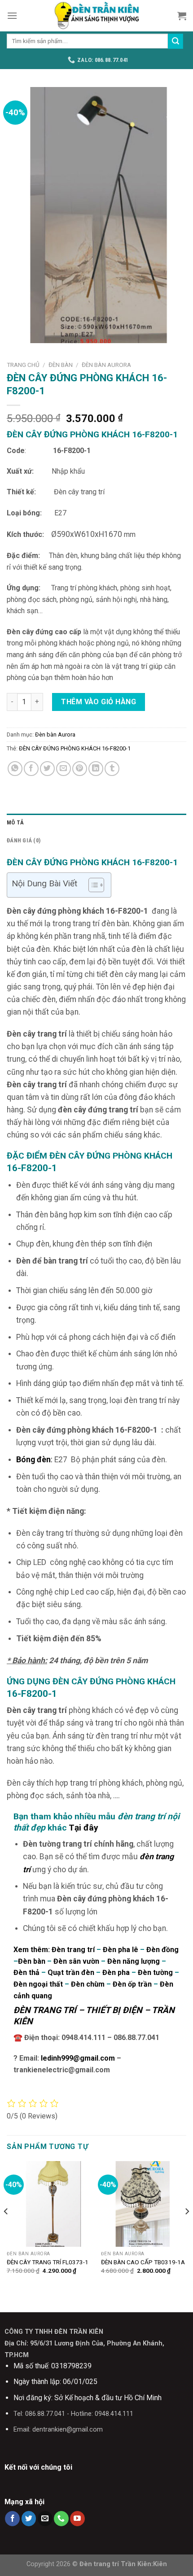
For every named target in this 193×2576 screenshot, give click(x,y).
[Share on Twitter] (47, 769)
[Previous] (6, 2229)
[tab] (96, 823)
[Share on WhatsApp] (15, 769)
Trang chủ (23, 365)
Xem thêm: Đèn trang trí (54, 1950)
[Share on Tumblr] (112, 769)
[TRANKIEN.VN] (96, 16)
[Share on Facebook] (31, 769)
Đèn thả (27, 1972)
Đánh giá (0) (24, 840)
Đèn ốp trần (131, 1984)
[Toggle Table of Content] (92, 885)
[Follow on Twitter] (29, 2519)
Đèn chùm (88, 1984)
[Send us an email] (45, 2519)
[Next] (187, 2229)
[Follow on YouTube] (77, 2519)
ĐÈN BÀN (61, 365)
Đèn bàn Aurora (106, 365)
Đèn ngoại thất (38, 1984)
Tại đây (83, 1828)
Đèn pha (116, 1972)
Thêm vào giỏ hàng (99, 702)
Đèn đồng (162, 1950)
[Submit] (175, 41)
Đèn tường (155, 1972)
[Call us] (61, 2519)
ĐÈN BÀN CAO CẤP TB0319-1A (143, 2262)
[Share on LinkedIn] (96, 769)
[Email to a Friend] (64, 769)
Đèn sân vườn (76, 1961)
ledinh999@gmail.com (78, 2058)
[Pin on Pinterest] (80, 769)
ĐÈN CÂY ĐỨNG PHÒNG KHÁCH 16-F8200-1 (75, 748)
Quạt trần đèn (71, 1972)
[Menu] (12, 15)
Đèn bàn (32, 1961)
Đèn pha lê (121, 1950)
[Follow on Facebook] (12, 2519)
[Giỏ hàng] (182, 16)
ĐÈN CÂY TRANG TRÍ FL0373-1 (48, 2262)
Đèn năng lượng (134, 1961)
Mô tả (15, 822)
